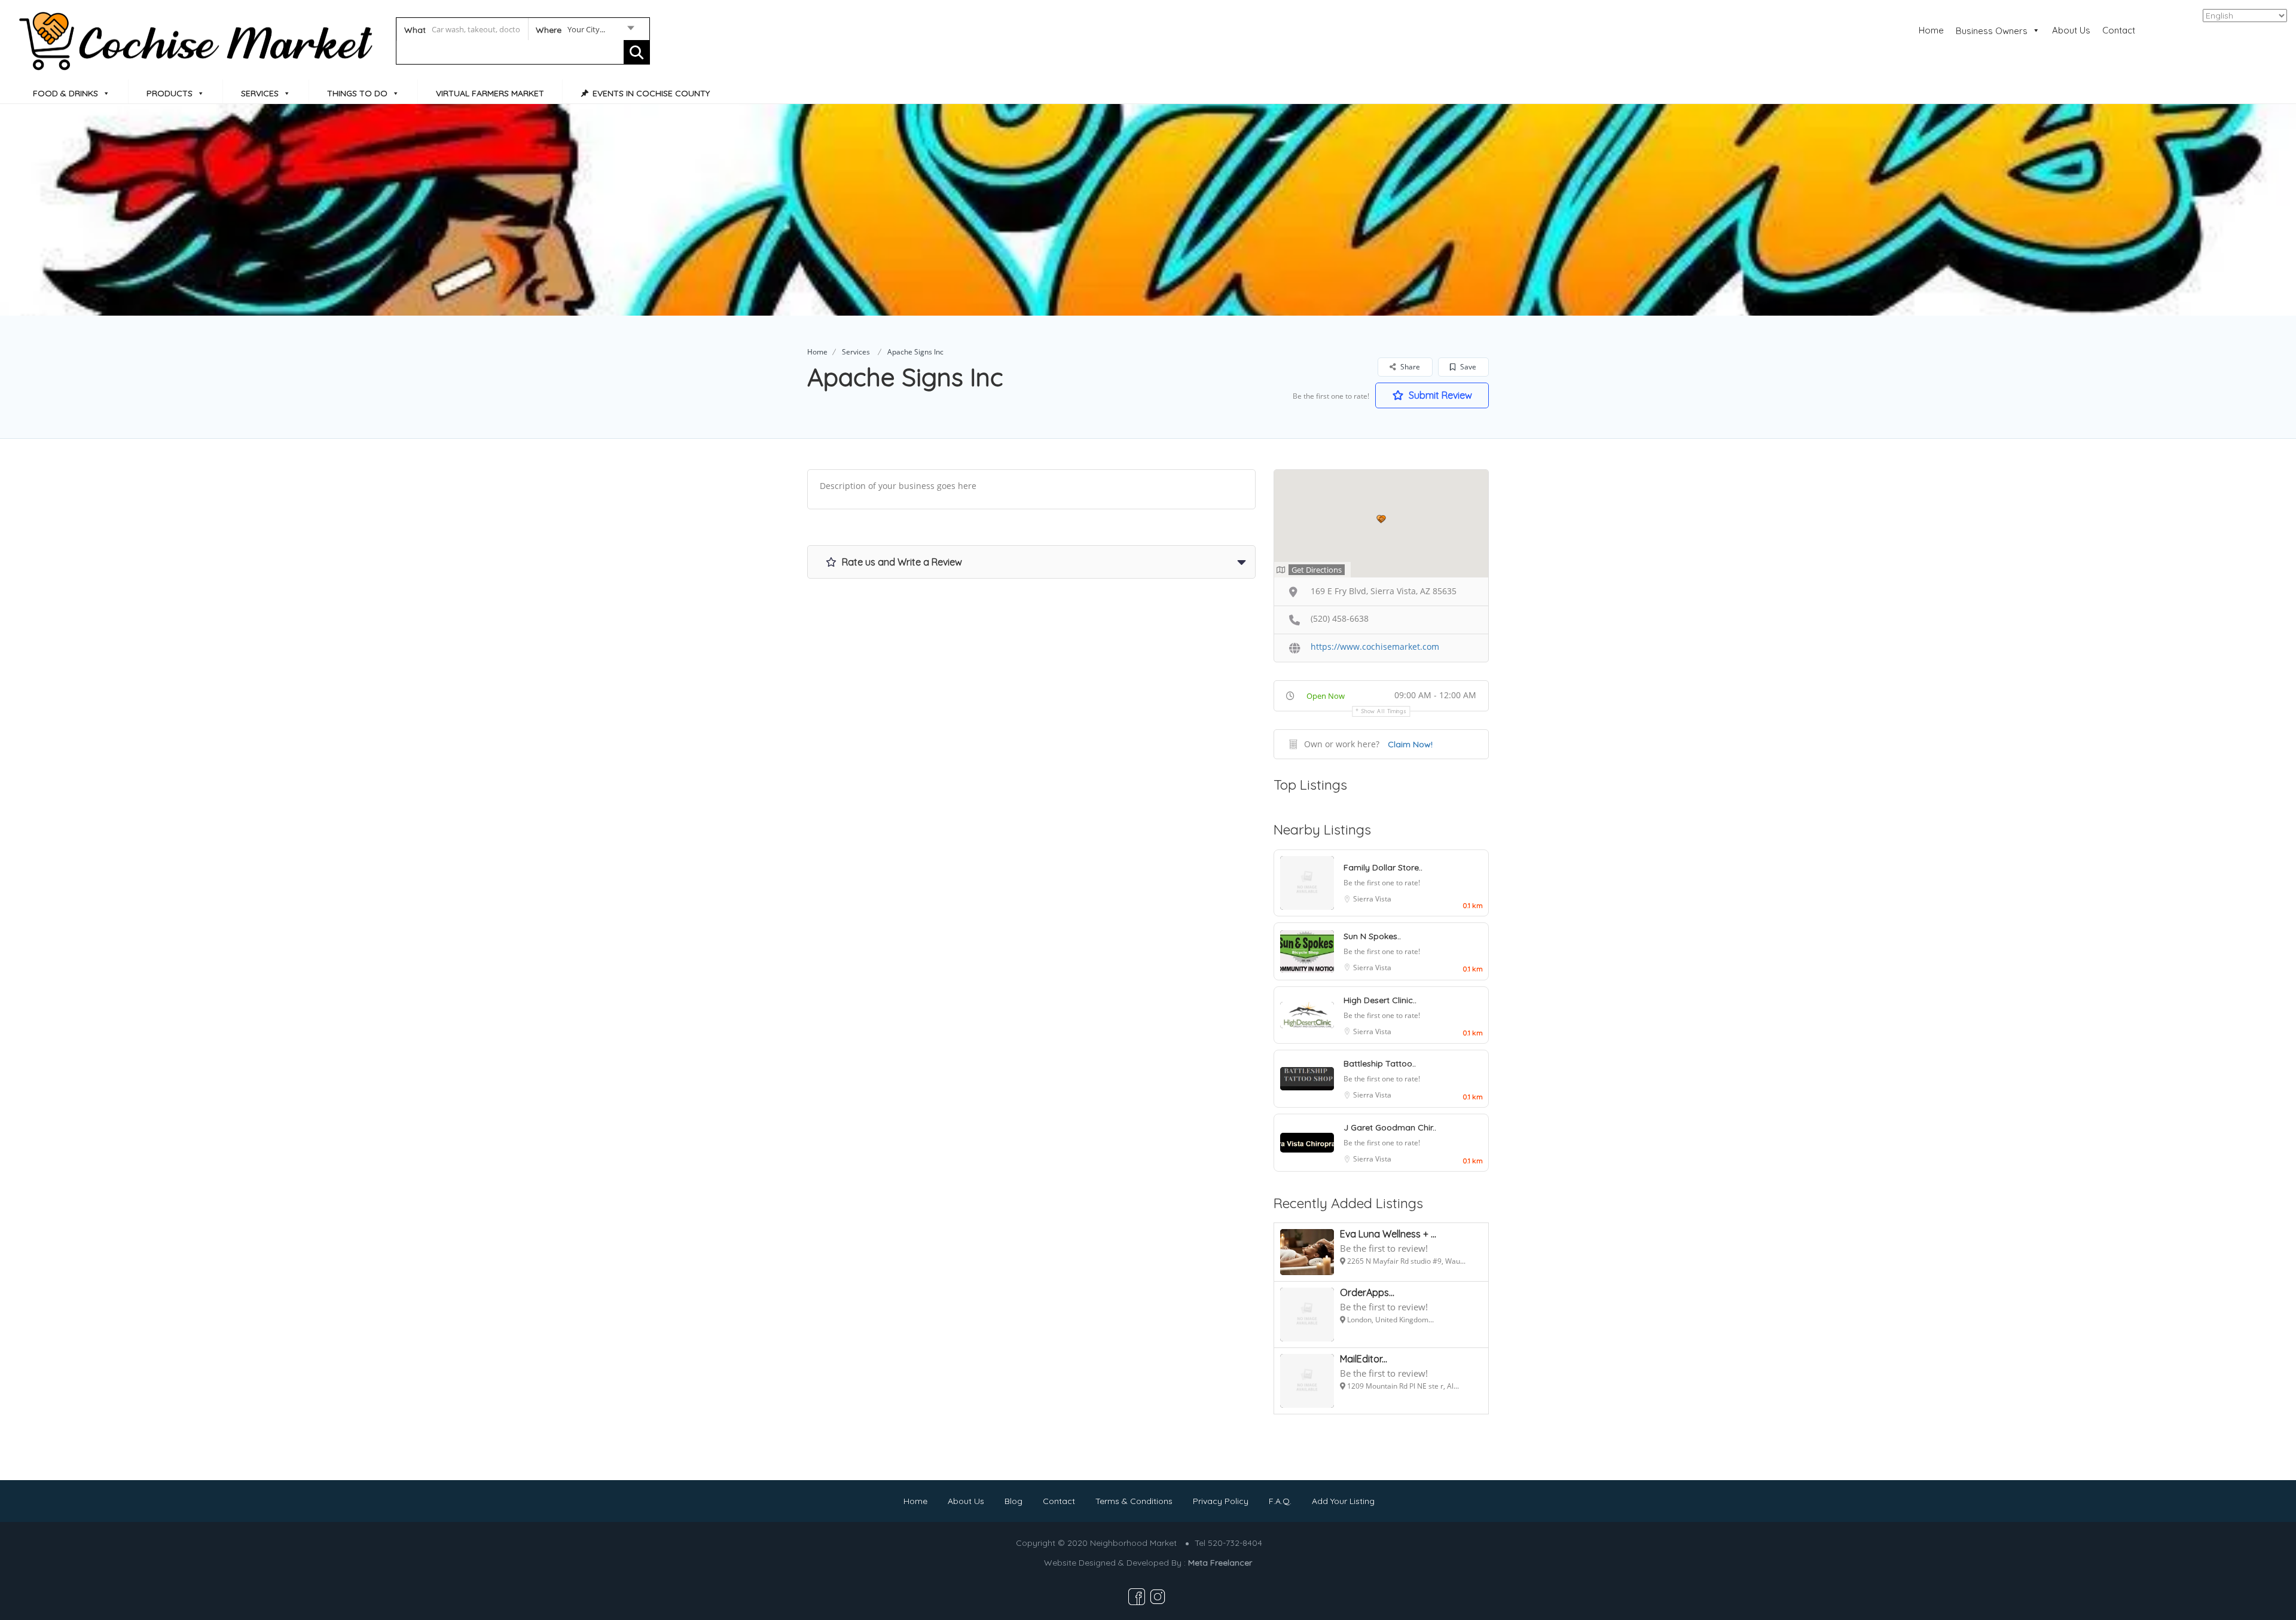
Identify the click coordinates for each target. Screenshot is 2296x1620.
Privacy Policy (1221, 1501)
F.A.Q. (1280, 1501)
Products (170, 93)
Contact (2119, 30)
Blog (1013, 1501)
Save (1467, 367)
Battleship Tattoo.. (1380, 1063)
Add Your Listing (1343, 1501)
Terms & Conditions (1134, 1501)
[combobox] (584, 32)
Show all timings (1384, 711)
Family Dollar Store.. (1383, 867)
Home (1931, 30)
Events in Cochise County (651, 93)
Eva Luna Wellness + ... (1388, 1234)
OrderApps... (1367, 1292)
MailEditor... (1364, 1359)
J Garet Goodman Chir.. (1390, 1127)
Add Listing (2244, 29)
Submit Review (1439, 395)
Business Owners (1992, 31)
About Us (2071, 30)
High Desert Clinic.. (1380, 1000)
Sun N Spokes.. (1372, 936)
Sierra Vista (1372, 899)
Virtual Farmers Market (490, 93)
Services (260, 93)
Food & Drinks (65, 93)
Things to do (357, 93)
